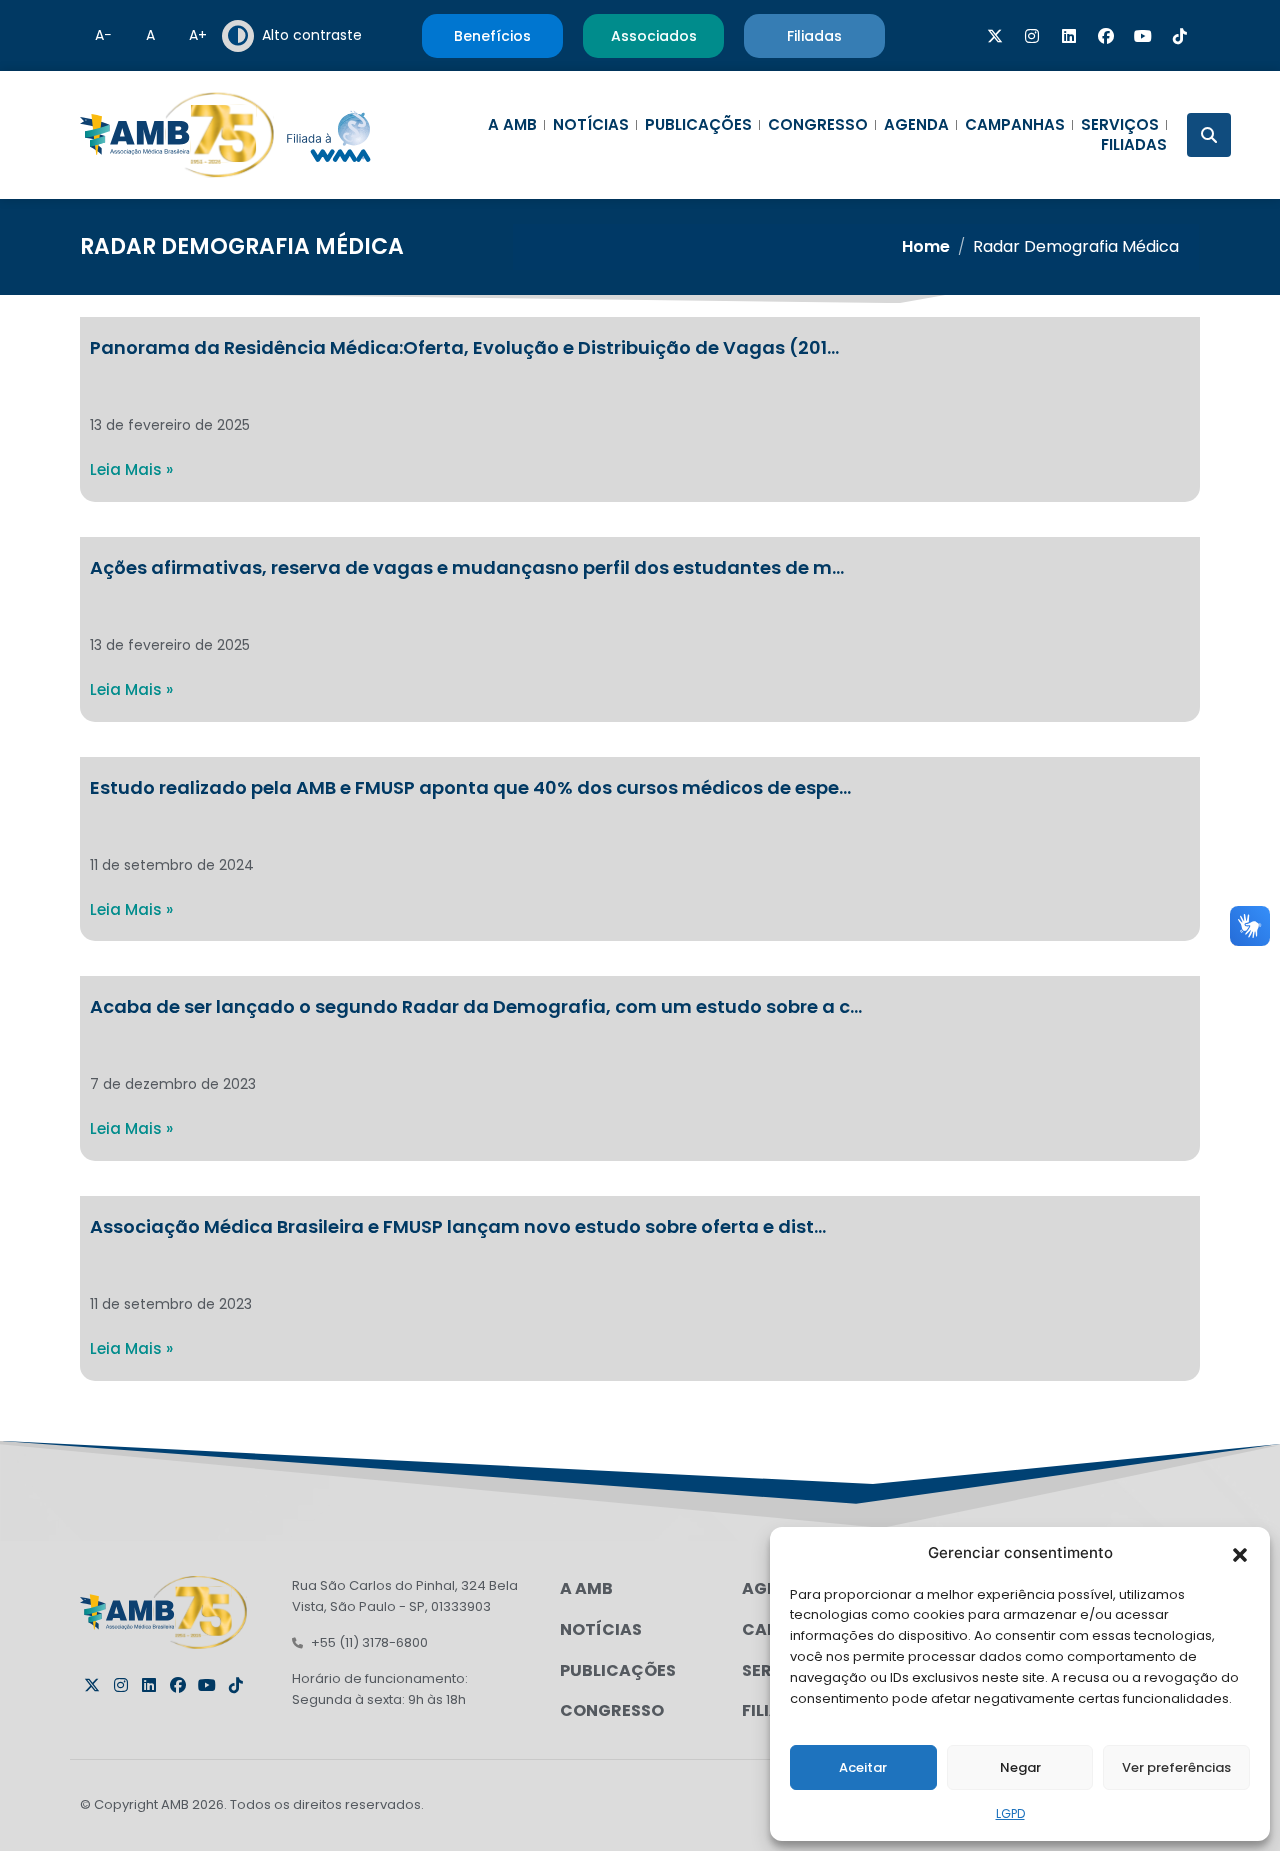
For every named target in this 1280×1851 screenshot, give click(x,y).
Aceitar (863, 1767)
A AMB (512, 125)
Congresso (818, 125)
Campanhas (1015, 125)
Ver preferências (1176, 1767)
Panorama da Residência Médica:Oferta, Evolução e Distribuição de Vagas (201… (464, 347)
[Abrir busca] (1209, 135)
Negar (1020, 1767)
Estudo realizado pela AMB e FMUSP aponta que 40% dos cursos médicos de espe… (470, 787)
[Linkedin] (1069, 36)
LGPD (1010, 1813)
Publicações (698, 125)
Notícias (591, 125)
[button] (1240, 1553)
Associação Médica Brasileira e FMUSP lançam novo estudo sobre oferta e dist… (458, 1226)
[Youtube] (1143, 36)
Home (926, 246)
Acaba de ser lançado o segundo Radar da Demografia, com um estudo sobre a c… (476, 1006)
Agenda (916, 125)
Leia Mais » (131, 469)
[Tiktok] (1180, 36)
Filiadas (1134, 145)
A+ (198, 35)
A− (103, 35)
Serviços (1120, 125)
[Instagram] (1032, 36)
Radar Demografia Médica (242, 246)
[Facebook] (1106, 36)
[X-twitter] (995, 36)
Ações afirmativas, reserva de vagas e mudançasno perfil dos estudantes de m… (467, 567)
